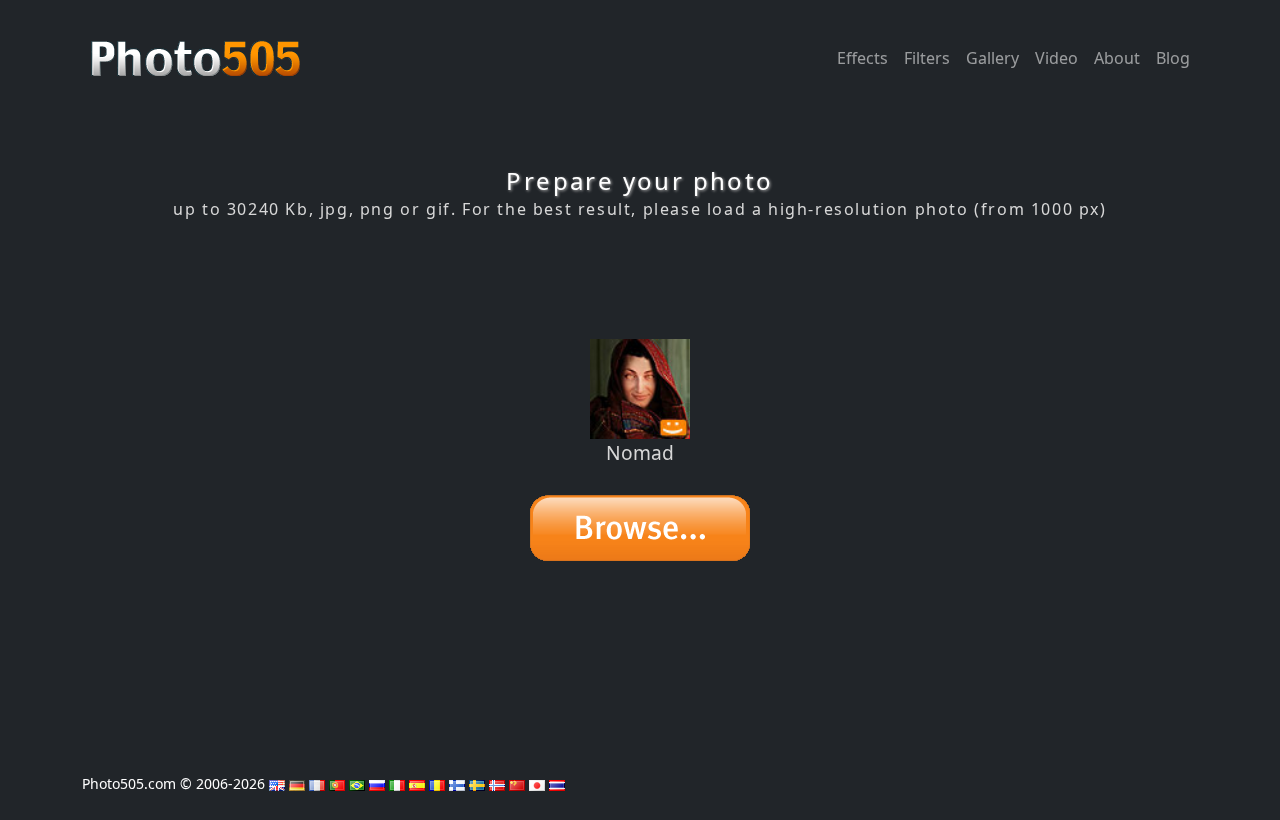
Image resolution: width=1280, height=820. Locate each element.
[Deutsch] (297, 783)
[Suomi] (457, 783)
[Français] (317, 783)
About (1117, 58)
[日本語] (537, 783)
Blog (1173, 58)
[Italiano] (397, 783)
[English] (277, 783)
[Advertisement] (640, 279)
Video (1056, 58)
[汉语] (517, 783)
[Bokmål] (497, 783)
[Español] (417, 783)
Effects (862, 58)
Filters (927, 58)
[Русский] (377, 783)
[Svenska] (477, 783)
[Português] (337, 783)
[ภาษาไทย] (557, 783)
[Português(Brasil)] (357, 783)
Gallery (992, 58)
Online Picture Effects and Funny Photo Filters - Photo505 (198, 48)
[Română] (437, 783)
